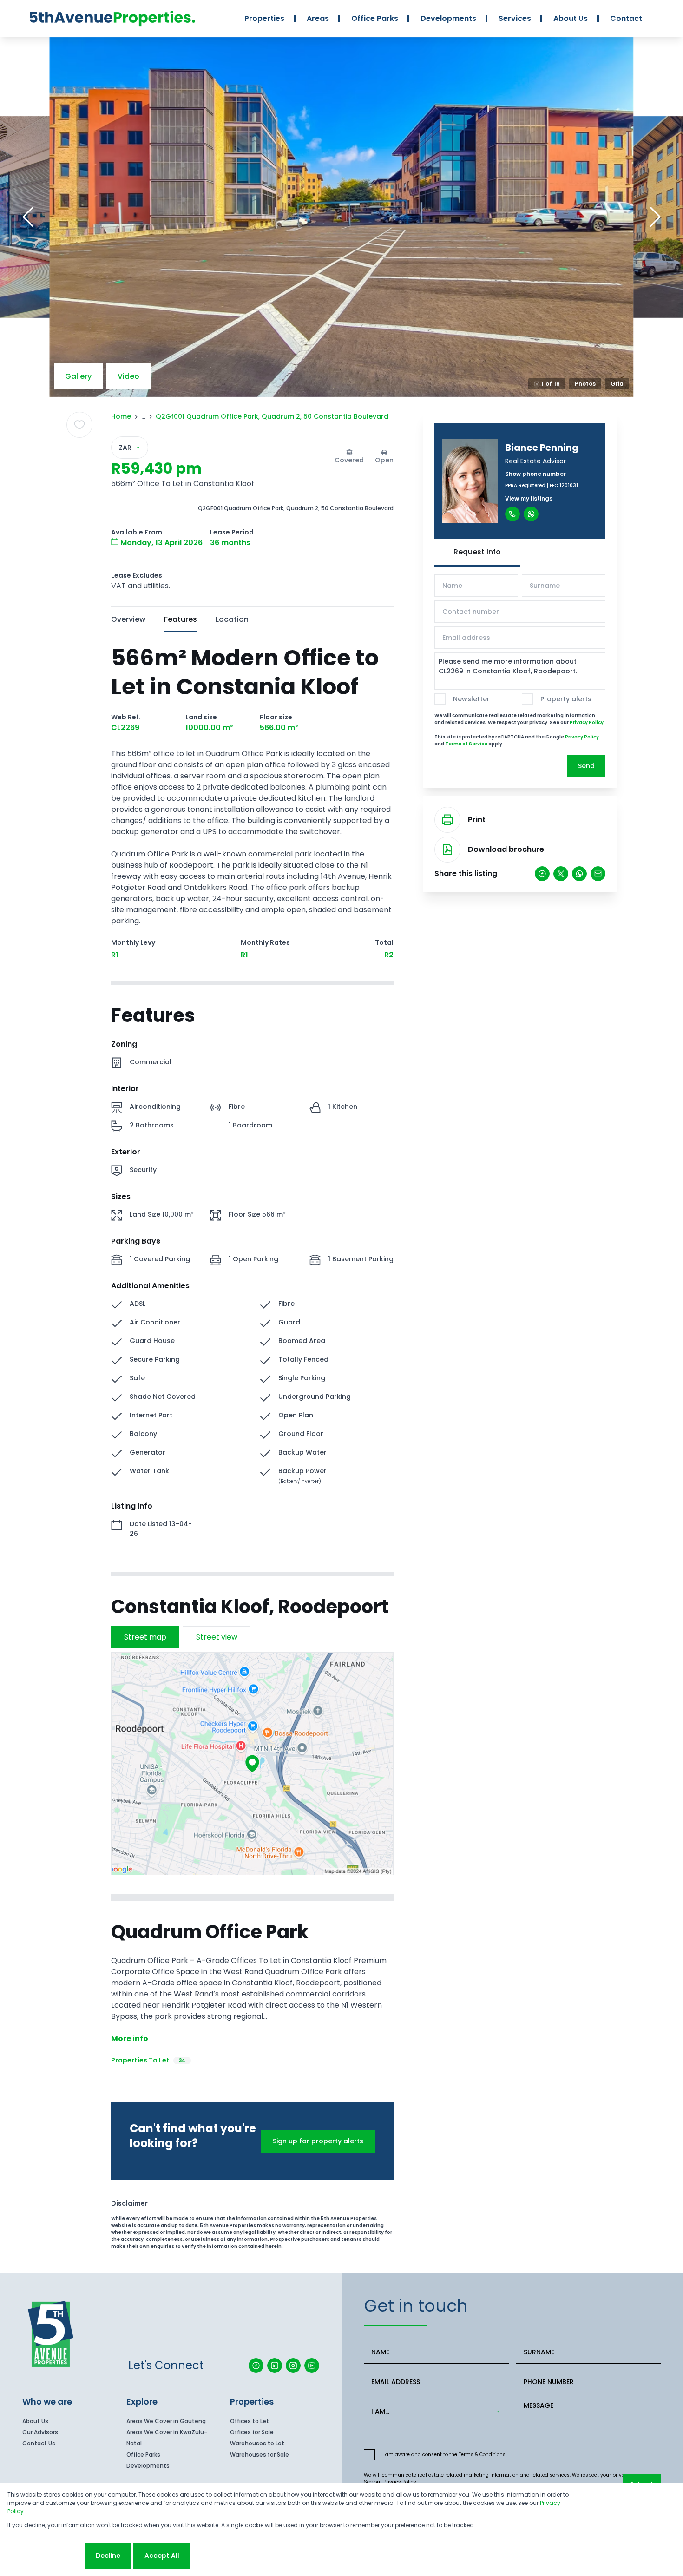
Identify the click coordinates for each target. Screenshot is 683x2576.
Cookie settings (45, 2556)
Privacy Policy (587, 722)
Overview (128, 619)
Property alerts (566, 699)
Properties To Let (148, 2060)
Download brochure (506, 849)
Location (232, 619)
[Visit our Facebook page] (256, 2365)
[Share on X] (561, 874)
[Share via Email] (598, 874)
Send (586, 766)
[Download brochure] (447, 850)
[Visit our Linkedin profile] (275, 2365)
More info (130, 2039)
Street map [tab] (145, 1637)
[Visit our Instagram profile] (293, 2365)
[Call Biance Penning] (512, 514)
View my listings (529, 498)
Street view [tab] (217, 1637)
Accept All (162, 2556)
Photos (585, 384)
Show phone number (535, 474)
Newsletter (471, 699)
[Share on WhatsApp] (579, 874)
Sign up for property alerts (318, 2141)
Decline (108, 2556)
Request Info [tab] (477, 552)
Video (128, 376)
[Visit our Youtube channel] (312, 2365)
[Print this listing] (447, 820)
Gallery (78, 376)
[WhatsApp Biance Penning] (531, 514)
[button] (28, 217)
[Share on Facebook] (542, 874)
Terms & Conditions (482, 2454)
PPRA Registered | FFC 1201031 (542, 485)
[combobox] (434, 2412)
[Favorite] (79, 425)
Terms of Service (466, 744)
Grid (617, 384)
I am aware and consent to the (444, 2454)
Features (181, 619)
